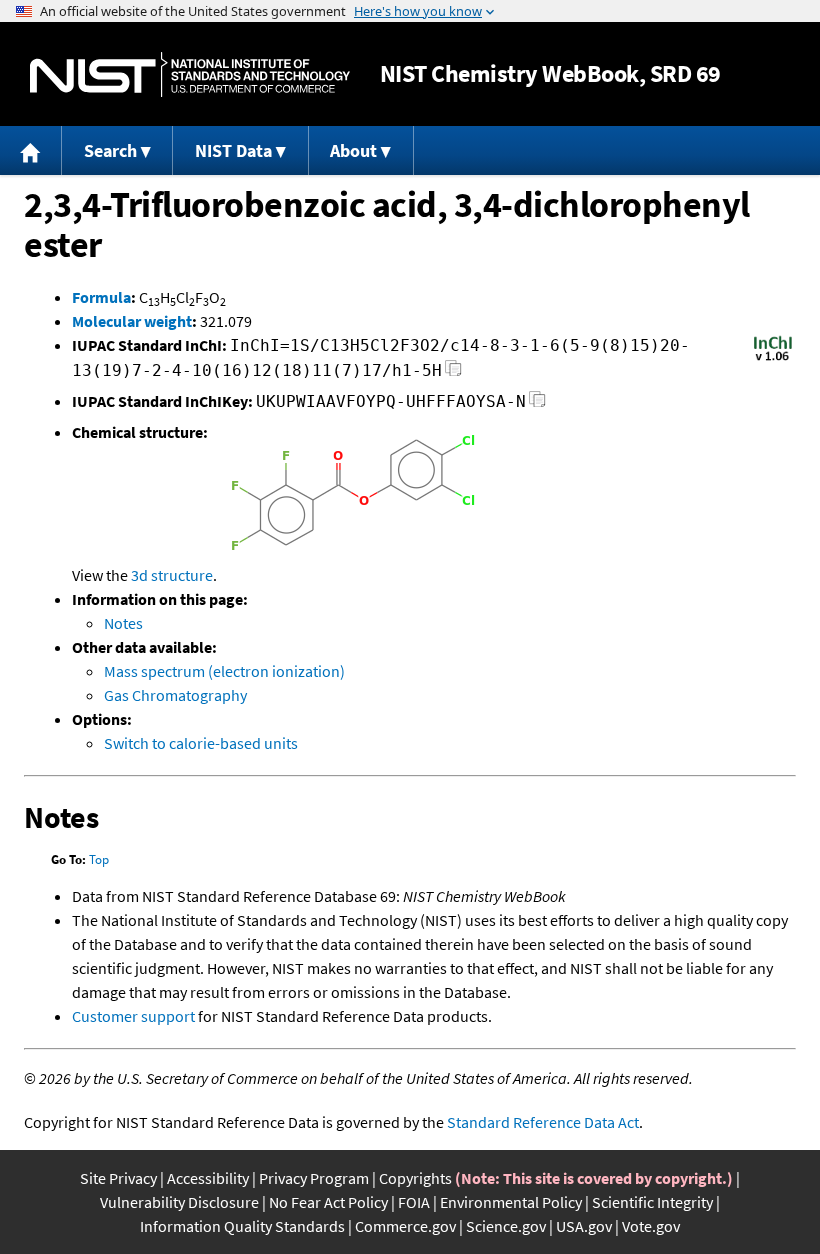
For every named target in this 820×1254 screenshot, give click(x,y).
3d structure (172, 575)
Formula (101, 297)
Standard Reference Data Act (543, 1122)
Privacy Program (314, 1178)
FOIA (414, 1202)
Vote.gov (651, 1226)
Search (110, 150)
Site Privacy (118, 1178)
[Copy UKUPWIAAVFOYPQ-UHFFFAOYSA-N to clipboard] (537, 404)
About (353, 150)
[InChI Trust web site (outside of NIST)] (773, 359)
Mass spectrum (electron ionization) (224, 671)
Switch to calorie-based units (201, 743)
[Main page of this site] (31, 150)
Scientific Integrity (652, 1202)
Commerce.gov (405, 1226)
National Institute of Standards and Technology (190, 74)
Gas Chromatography (175, 695)
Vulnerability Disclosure (179, 1202)
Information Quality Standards (242, 1226)
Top (99, 859)
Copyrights (415, 1178)
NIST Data (233, 150)
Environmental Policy (511, 1202)
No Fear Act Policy (328, 1202)
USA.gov (584, 1226)
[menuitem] (31, 150)
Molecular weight (132, 321)
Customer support (133, 1016)
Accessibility (208, 1178)
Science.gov (506, 1226)
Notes (123, 623)
